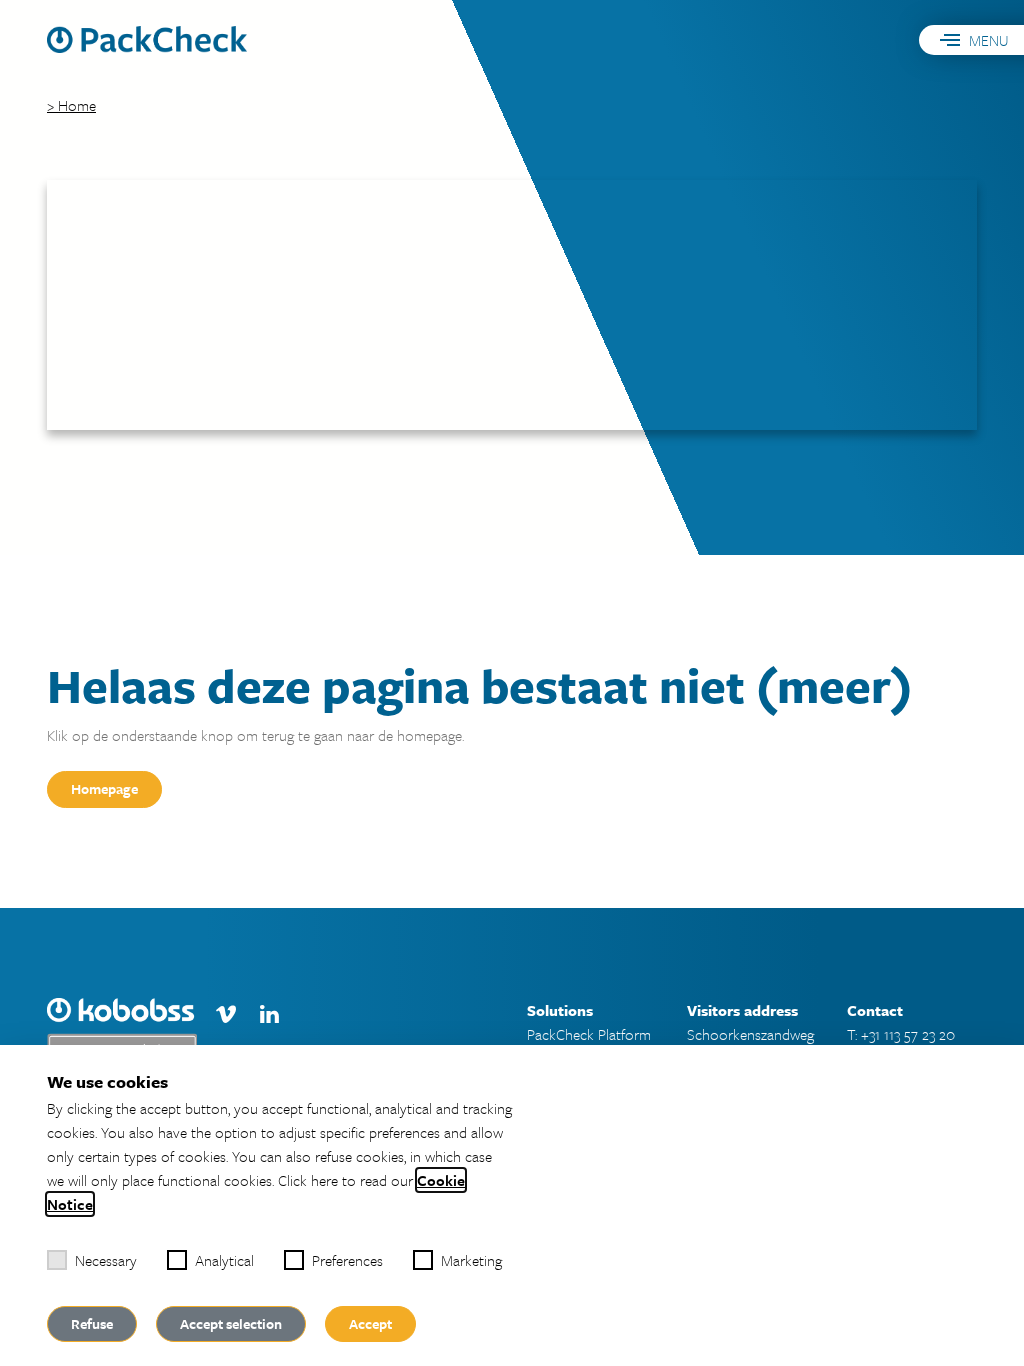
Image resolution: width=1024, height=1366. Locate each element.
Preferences (347, 1260)
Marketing (471, 1260)
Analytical (224, 1260)
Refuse (92, 1323)
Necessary (106, 1260)
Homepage (104, 788)
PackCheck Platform (589, 1034)
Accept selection (231, 1323)
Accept (370, 1323)
